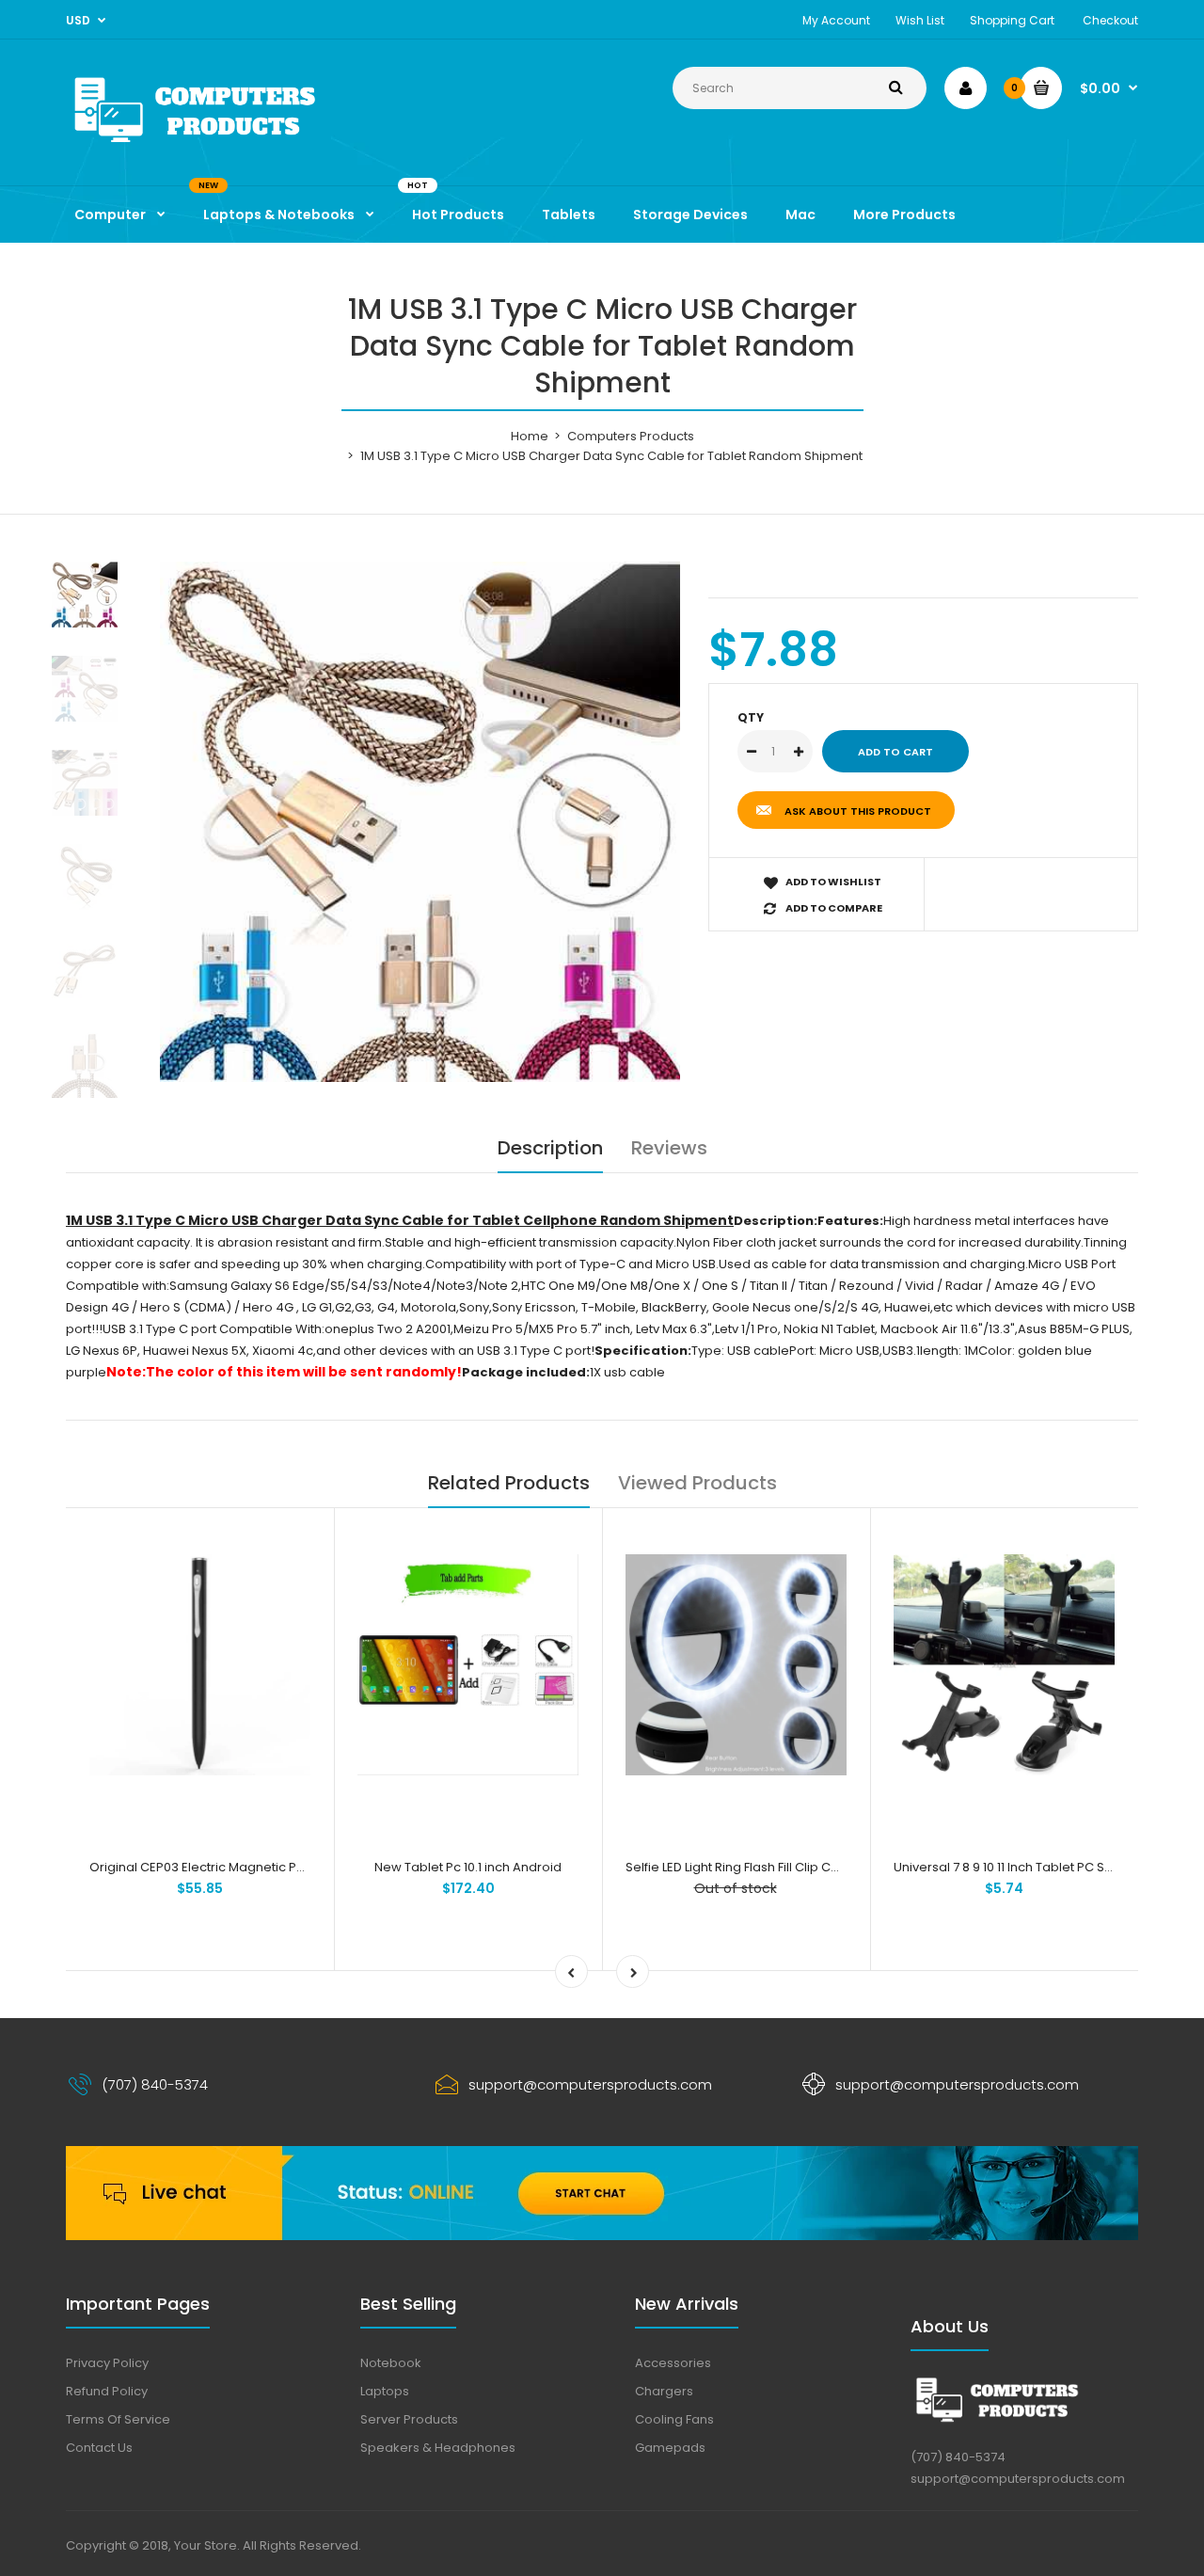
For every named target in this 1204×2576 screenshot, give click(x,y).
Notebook (391, 2363)
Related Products (509, 1483)
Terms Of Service (118, 2419)
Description (550, 1148)
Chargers (664, 2391)
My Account (836, 20)
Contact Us (99, 2448)
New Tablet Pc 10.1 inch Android (468, 1867)
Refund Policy (107, 2391)
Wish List (920, 20)
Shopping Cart (1012, 20)
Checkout (1110, 20)
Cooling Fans (674, 2419)
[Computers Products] (235, 146)
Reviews (669, 1148)
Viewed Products (697, 1483)
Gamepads (670, 2448)
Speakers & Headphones (438, 2448)
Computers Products (631, 436)
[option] (420, 822)
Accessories (673, 2363)
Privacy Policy (107, 2363)
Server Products (409, 2419)
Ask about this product (858, 811)
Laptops (385, 2391)
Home (530, 436)
